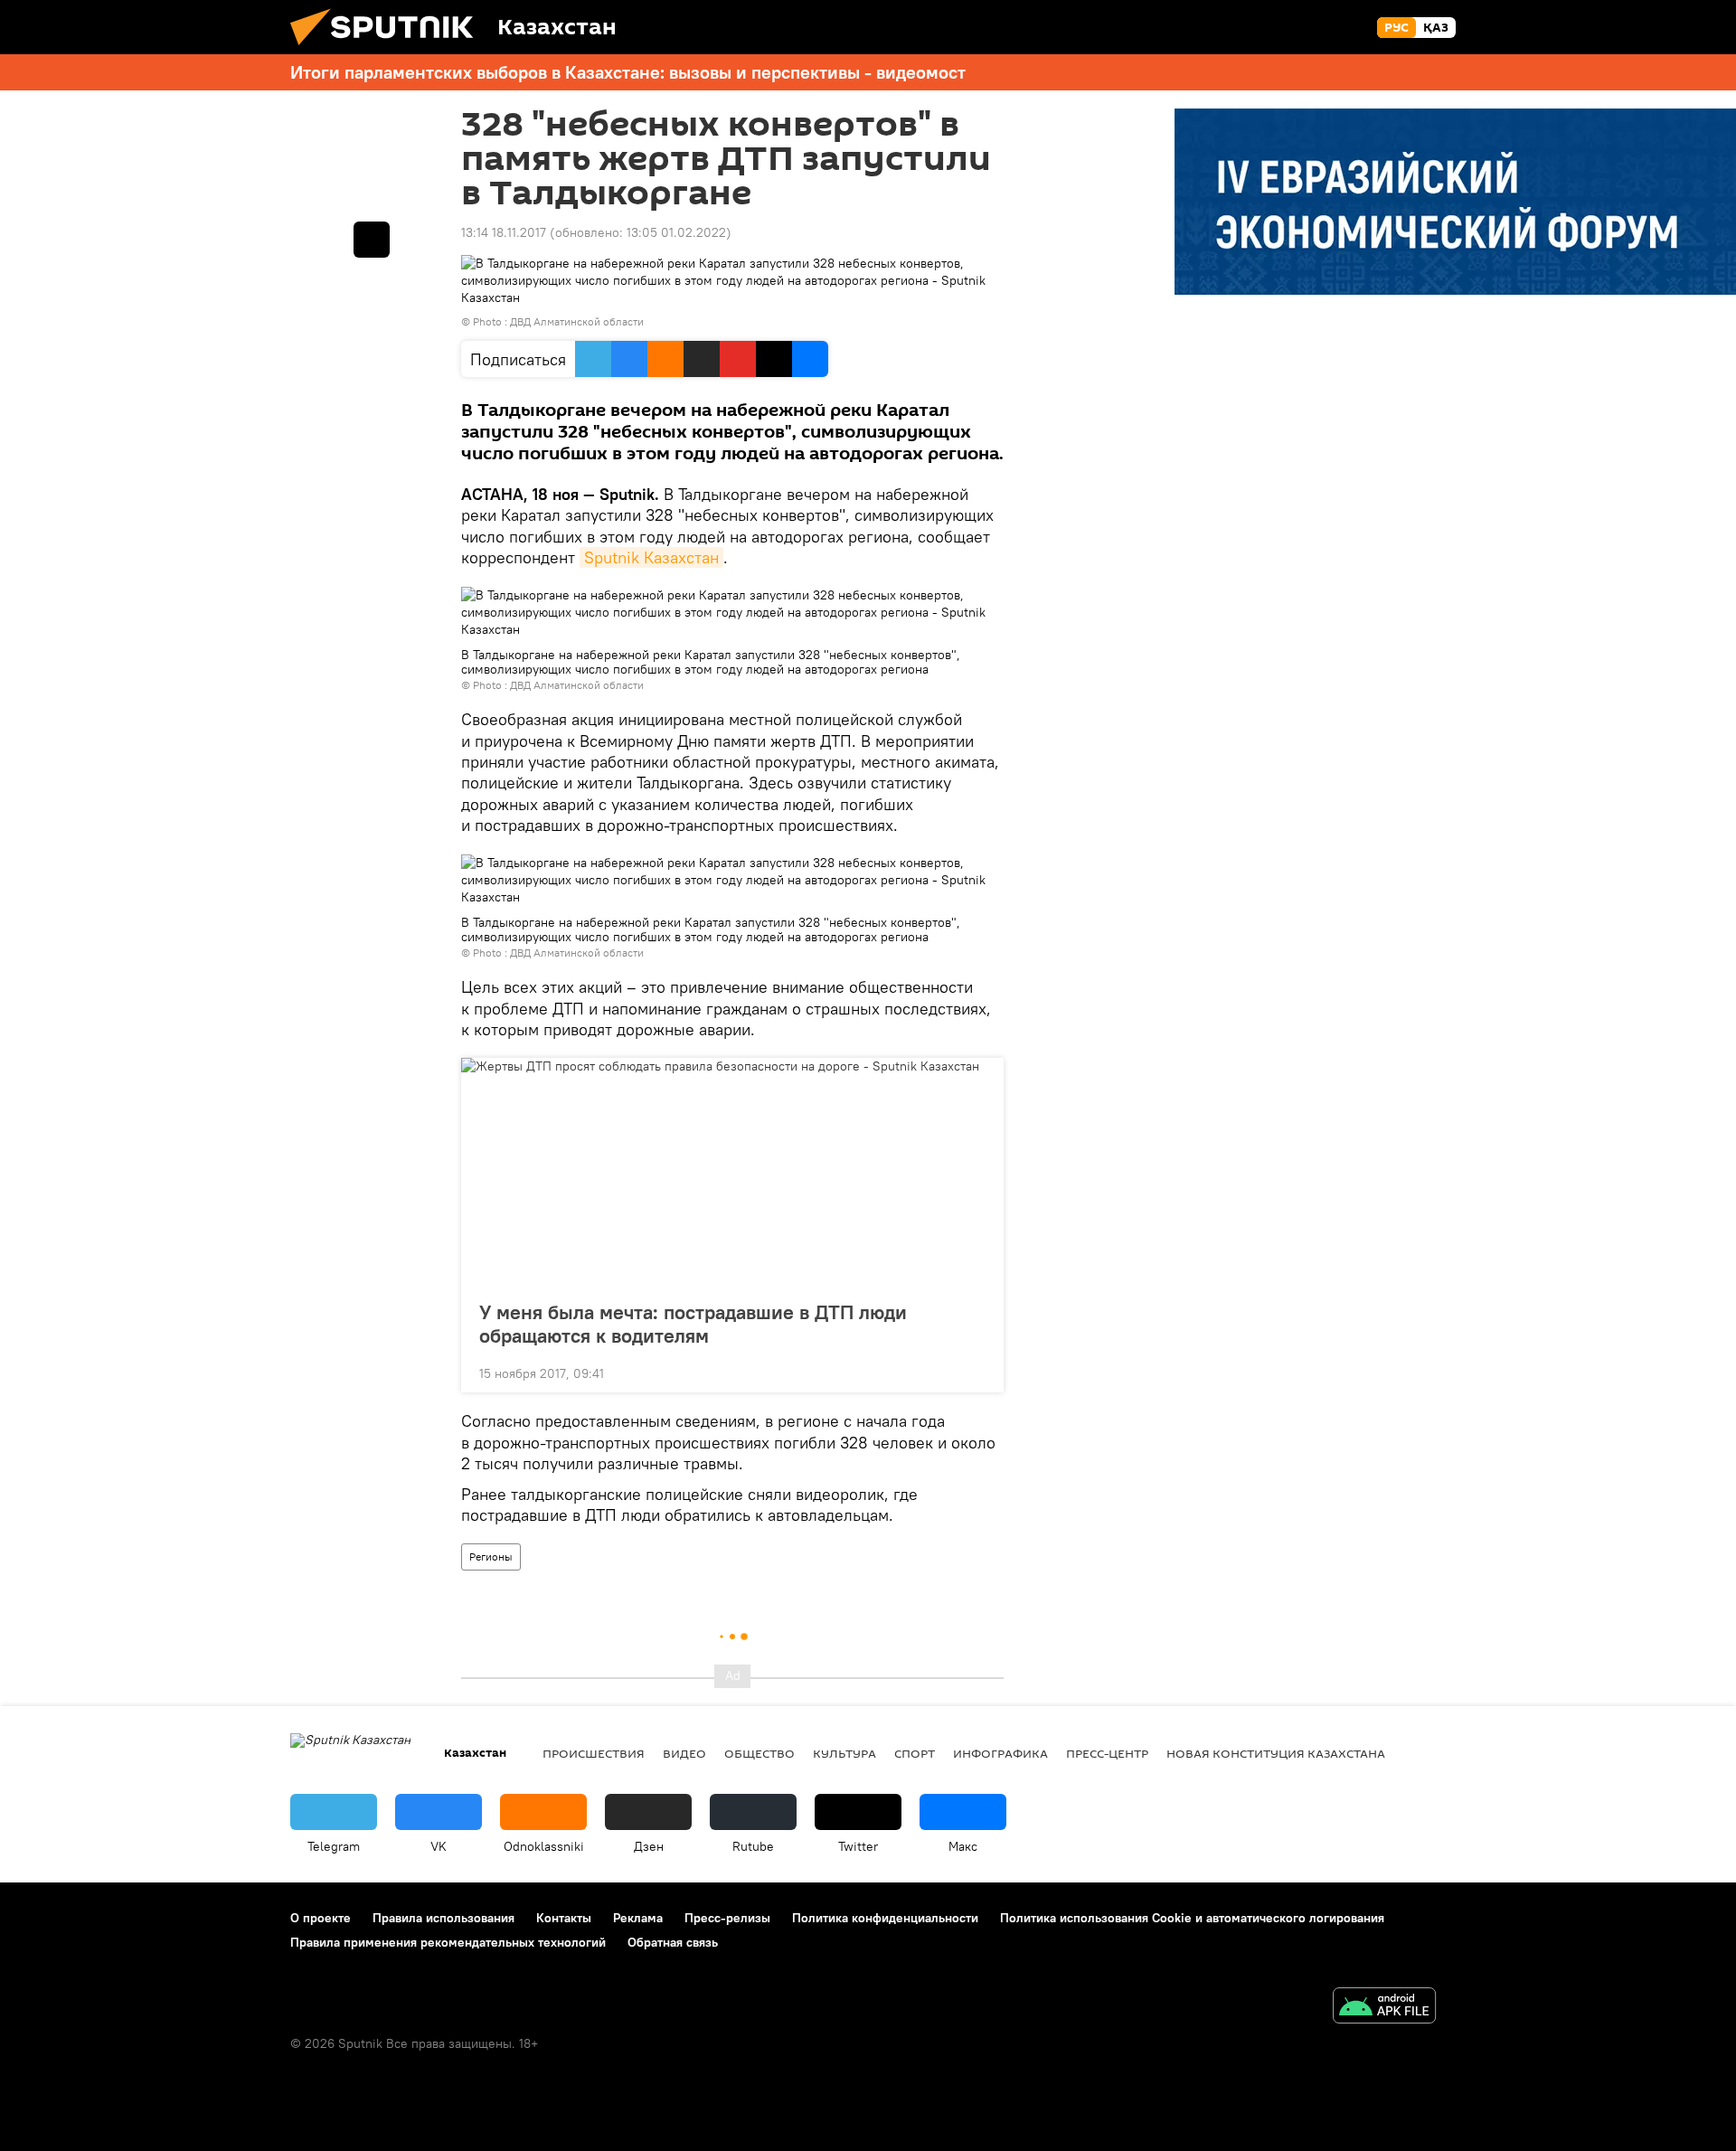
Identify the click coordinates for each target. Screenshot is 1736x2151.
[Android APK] (1384, 2008)
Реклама (638, 1918)
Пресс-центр (1107, 1753)
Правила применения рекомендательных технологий (448, 1942)
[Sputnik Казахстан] (389, 50)
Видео (684, 1753)
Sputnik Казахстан (651, 557)
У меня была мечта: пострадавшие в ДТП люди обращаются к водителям (693, 1324)
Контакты (564, 1918)
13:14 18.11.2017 (504, 232)
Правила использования (443, 1918)
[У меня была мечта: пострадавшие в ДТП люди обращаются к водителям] (732, 1174)
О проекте (321, 1918)
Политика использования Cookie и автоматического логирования (1192, 1918)
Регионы (491, 1557)
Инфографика (1000, 1753)
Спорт (915, 1753)
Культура (844, 1753)
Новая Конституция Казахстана (1276, 1753)
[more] (976, 1372)
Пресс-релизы (727, 1918)
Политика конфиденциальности (885, 1918)
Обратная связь (673, 1942)
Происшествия (594, 1753)
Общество (759, 1753)
